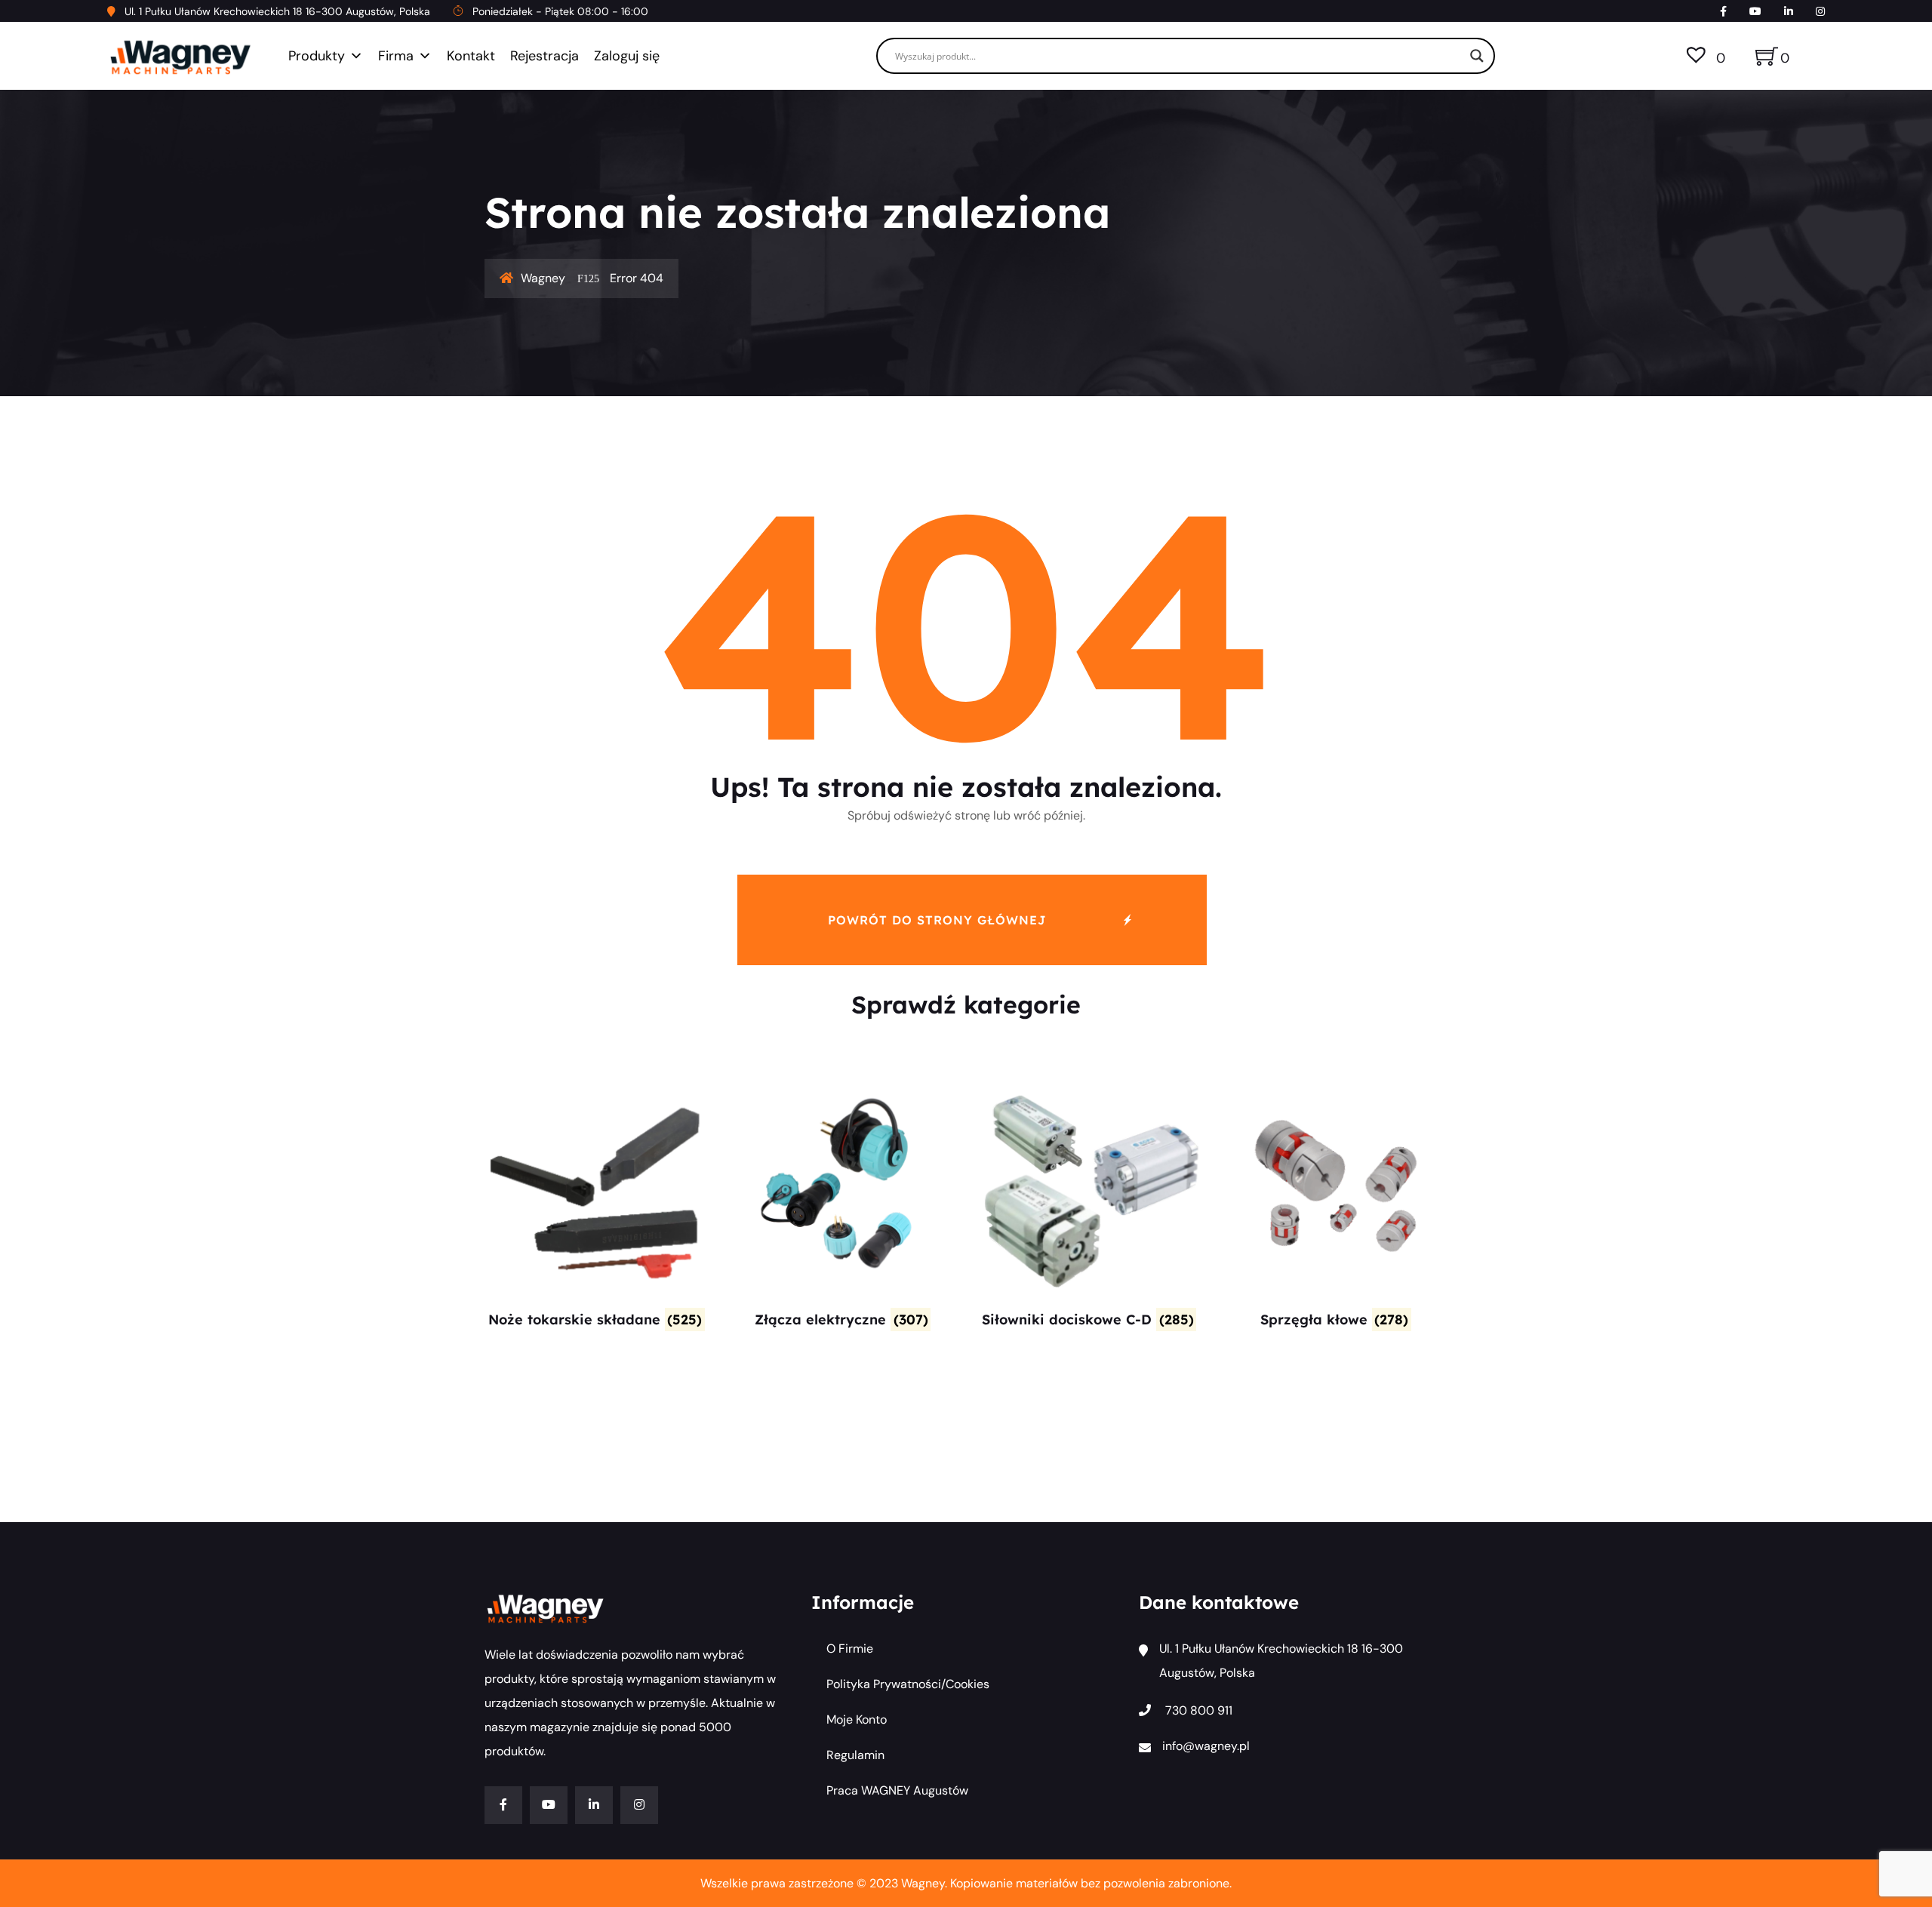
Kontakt (471, 56)
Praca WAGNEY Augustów (897, 1790)
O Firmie (850, 1649)
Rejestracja (545, 56)
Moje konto (857, 1719)
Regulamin (855, 1755)
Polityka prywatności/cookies (908, 1684)
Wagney (543, 278)
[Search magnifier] (1477, 56)
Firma (396, 56)
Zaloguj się (627, 56)
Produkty (317, 56)
